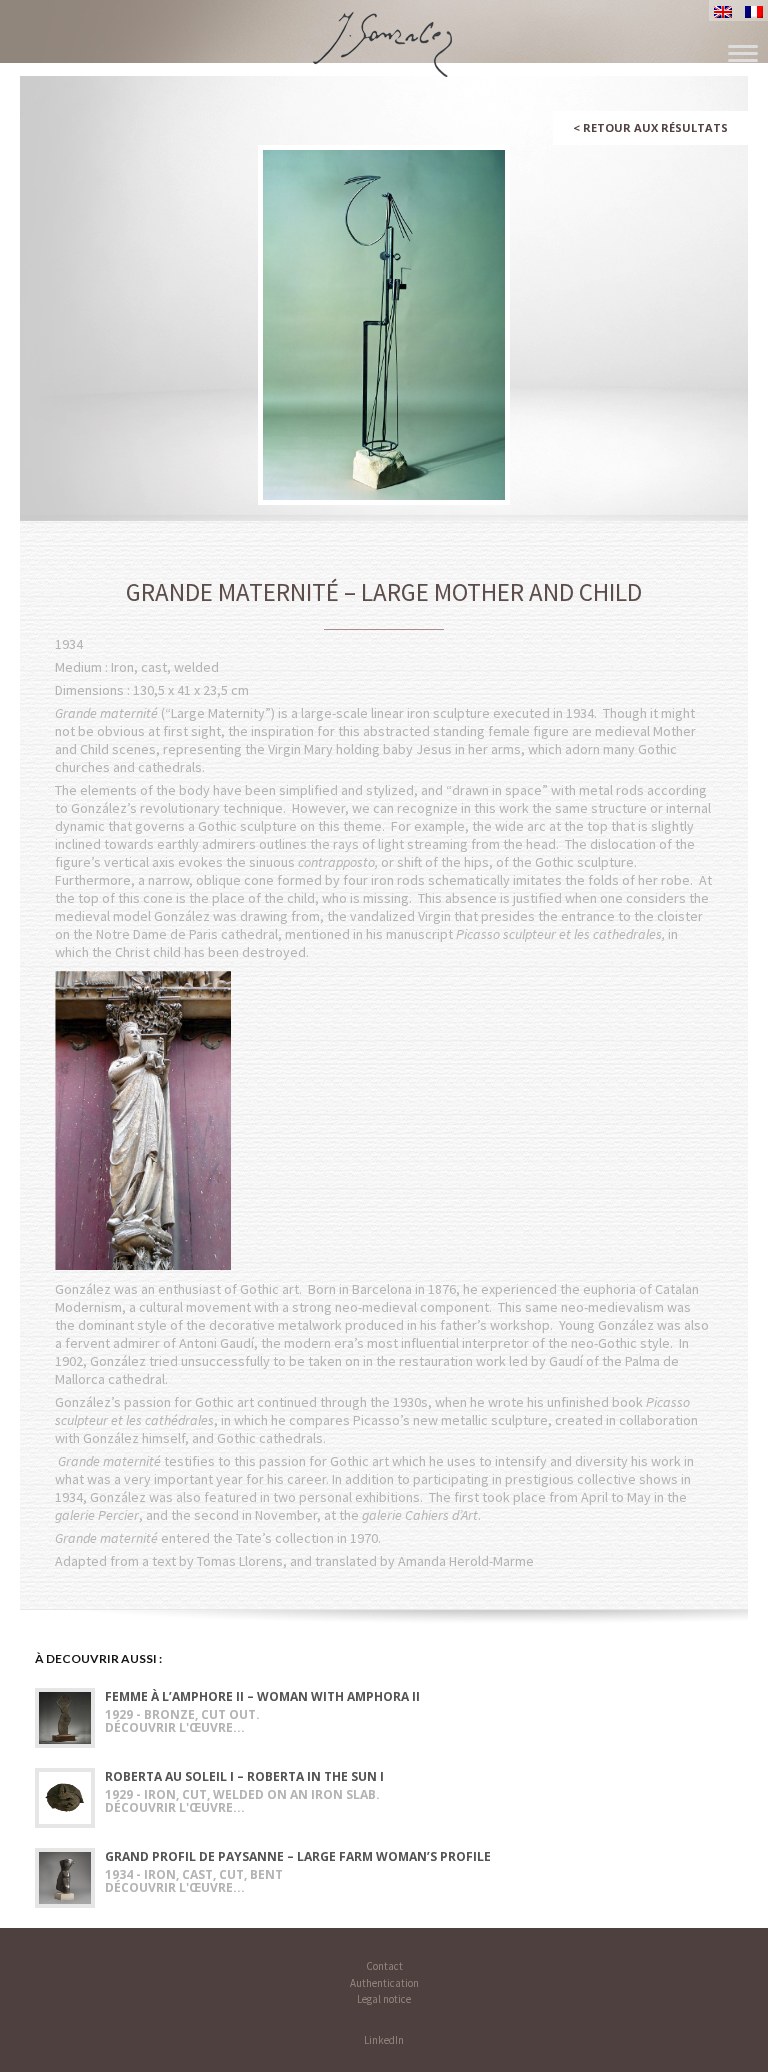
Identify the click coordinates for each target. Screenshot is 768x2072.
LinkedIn (384, 2040)
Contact (384, 1966)
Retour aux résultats (650, 127)
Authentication (384, 1983)
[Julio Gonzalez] (384, 35)
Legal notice (384, 1999)
